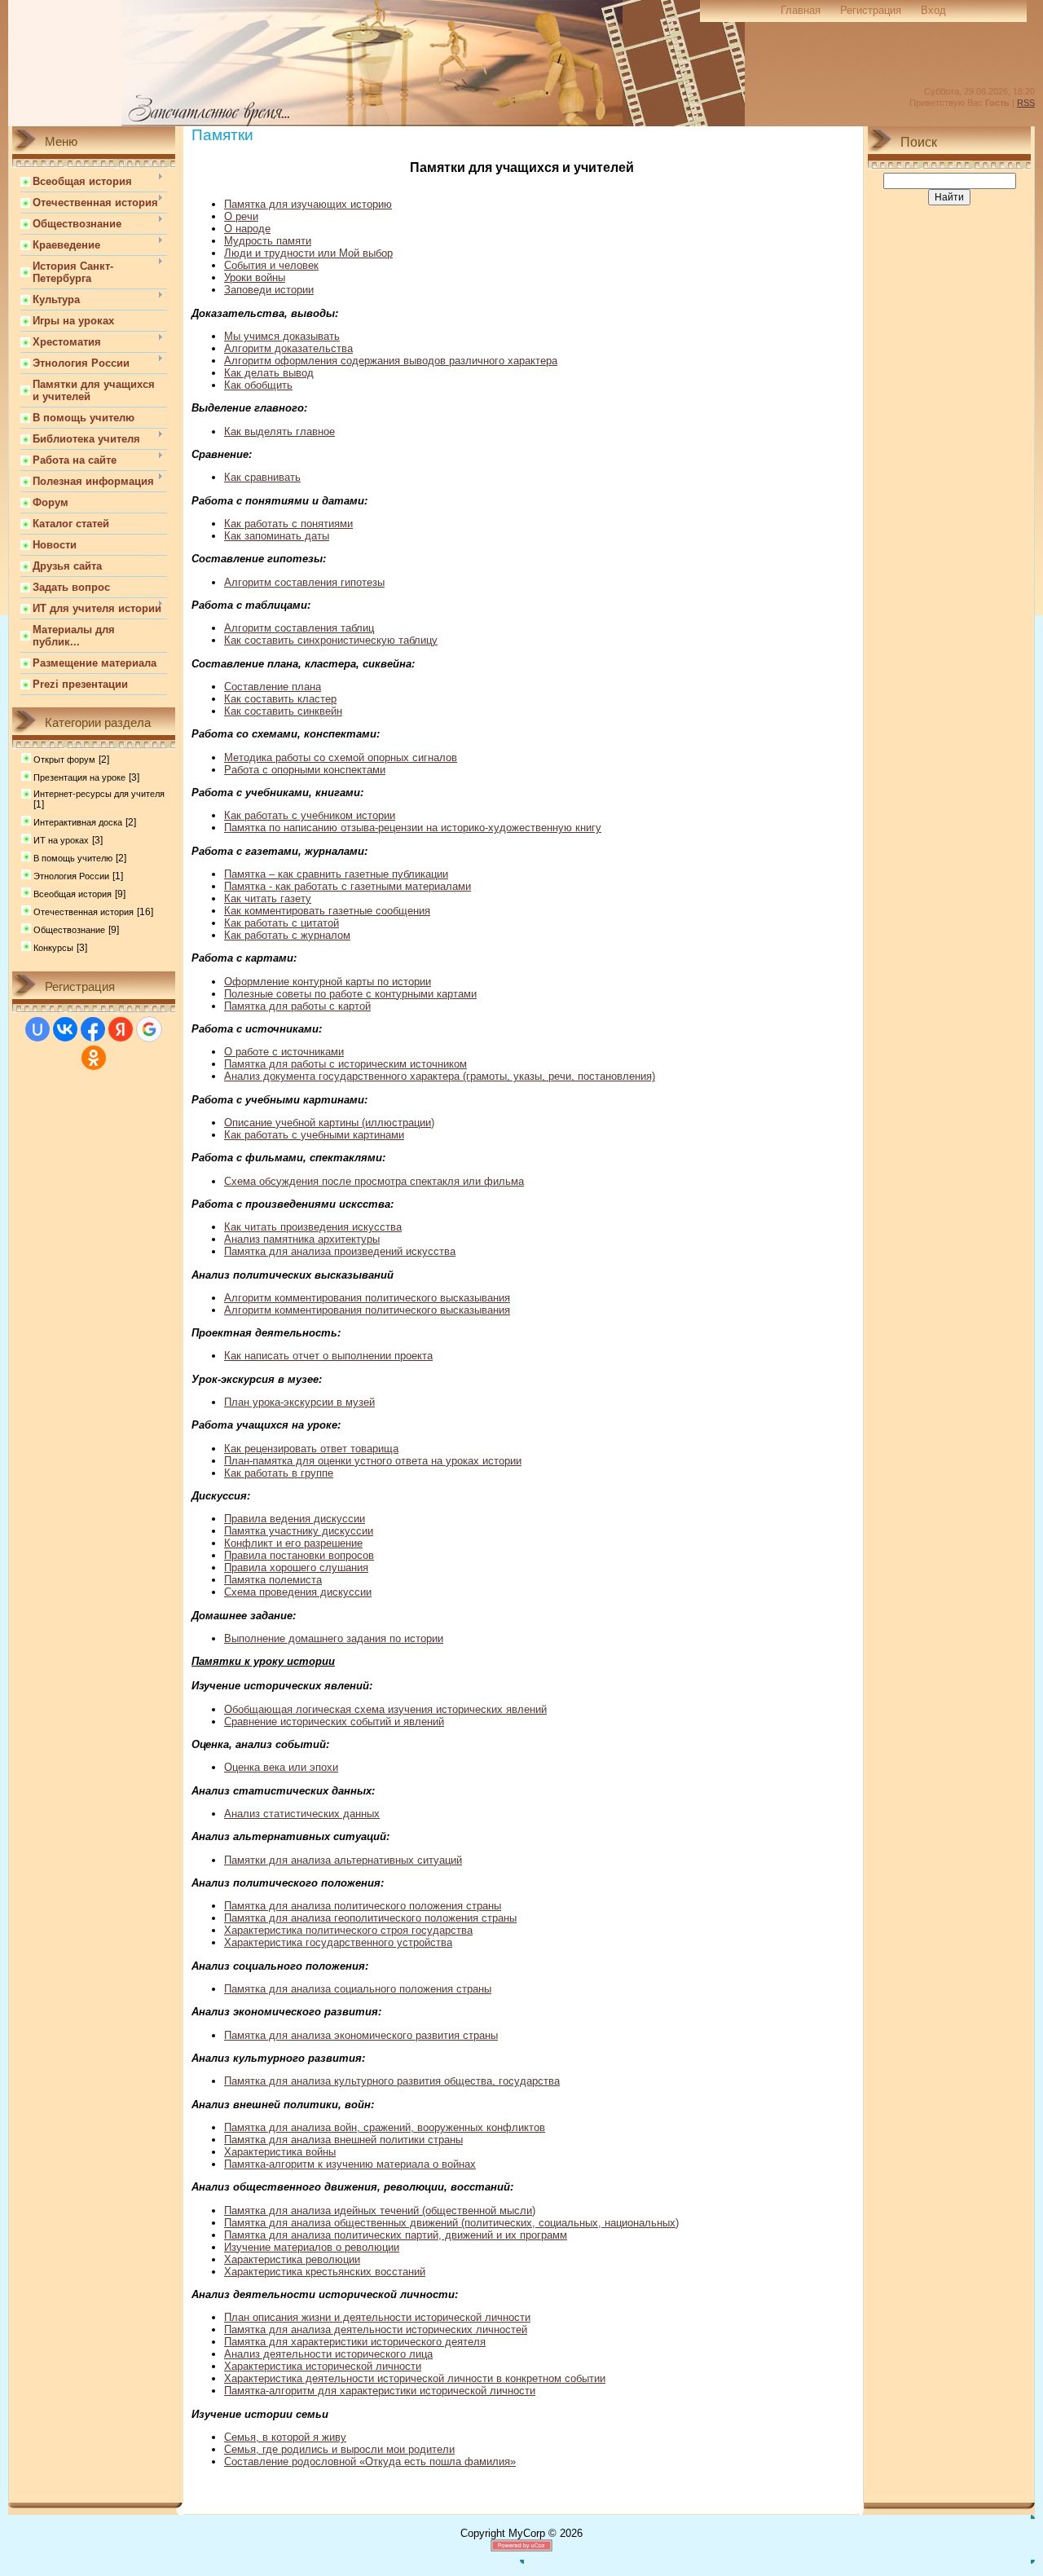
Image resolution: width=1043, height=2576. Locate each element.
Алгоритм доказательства (288, 348)
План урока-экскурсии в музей (299, 1402)
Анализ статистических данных (302, 1814)
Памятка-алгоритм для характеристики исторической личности (380, 2391)
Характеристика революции (292, 2259)
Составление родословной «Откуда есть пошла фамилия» (370, 2462)
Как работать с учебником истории (310, 815)
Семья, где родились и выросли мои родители (339, 2449)
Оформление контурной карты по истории (328, 982)
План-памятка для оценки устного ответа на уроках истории (373, 1461)
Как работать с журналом (287, 935)
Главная (801, 10)
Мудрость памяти (268, 241)
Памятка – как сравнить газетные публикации (336, 874)
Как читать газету (268, 898)
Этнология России (71, 876)
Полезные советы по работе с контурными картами (350, 994)
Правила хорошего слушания (296, 1568)
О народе (247, 229)
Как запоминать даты (277, 536)
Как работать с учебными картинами (314, 1135)
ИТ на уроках (61, 840)
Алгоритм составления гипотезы (304, 582)
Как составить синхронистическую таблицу (331, 640)
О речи (241, 216)
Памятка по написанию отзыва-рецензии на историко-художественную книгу (413, 828)
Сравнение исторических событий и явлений (334, 1722)
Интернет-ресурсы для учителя (99, 794)
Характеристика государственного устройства (338, 1942)
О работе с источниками (284, 1052)
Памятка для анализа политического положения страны (363, 1906)
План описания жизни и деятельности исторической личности (377, 2317)
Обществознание (69, 930)
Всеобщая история (73, 894)
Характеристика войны (280, 2152)
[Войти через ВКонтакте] (65, 1029)
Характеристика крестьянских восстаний (325, 2272)
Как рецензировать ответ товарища (311, 1449)
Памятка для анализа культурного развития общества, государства (392, 2081)
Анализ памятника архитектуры (302, 1239)
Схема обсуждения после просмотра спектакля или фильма (374, 1181)
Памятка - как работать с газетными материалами (348, 886)
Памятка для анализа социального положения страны (358, 1989)
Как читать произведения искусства (313, 1227)
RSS (1026, 103)
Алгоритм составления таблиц (299, 628)
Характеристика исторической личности (323, 2366)
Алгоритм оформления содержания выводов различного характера (391, 361)
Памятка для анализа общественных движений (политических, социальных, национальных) (451, 2223)
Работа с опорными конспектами (305, 770)
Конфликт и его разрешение (293, 1543)
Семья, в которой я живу (285, 2437)
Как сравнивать (262, 477)
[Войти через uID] (37, 1029)
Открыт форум (64, 760)
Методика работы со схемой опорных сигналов (341, 757)
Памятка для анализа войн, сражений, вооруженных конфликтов (385, 2127)
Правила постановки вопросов (299, 1555)
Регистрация (871, 10)
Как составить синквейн (283, 711)
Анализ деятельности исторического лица (328, 2354)
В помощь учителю (73, 858)
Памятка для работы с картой (297, 1006)
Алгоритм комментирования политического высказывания (367, 1298)
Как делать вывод (269, 373)
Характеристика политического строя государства (348, 1930)
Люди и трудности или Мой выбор (308, 253)
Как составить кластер (280, 699)
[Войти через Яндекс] (121, 1029)
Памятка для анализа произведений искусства (340, 1251)
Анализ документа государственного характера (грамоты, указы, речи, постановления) (440, 1076)
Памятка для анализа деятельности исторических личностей (376, 2329)
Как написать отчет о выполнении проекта (328, 1356)
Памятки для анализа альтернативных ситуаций (343, 1860)
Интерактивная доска (78, 822)
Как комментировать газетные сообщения (327, 911)
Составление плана (273, 687)
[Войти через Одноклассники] (94, 1058)
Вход (933, 10)
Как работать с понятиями (288, 524)
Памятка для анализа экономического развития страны (361, 2035)
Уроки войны (255, 277)
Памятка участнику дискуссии (299, 1531)
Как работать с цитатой (282, 923)
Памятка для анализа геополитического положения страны (370, 1918)
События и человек (271, 265)
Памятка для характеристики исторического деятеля (355, 2342)
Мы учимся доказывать (282, 336)
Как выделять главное (279, 432)
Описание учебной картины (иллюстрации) (329, 1123)
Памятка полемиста (273, 1580)
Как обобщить (258, 385)
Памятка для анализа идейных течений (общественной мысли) (380, 2211)
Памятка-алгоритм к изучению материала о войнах (350, 2164)
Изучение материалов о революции (312, 2247)
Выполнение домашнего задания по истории (334, 1638)
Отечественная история (84, 912)
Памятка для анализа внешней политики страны (343, 2140)
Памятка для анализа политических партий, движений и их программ (396, 2235)
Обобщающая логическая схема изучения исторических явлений (385, 1709)
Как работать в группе (279, 1473)
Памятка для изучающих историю (308, 204)
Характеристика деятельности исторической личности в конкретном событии (415, 2378)
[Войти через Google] (149, 1029)
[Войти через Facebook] (93, 1029)
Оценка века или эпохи (281, 1767)
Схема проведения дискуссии (298, 1592)
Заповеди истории (269, 290)
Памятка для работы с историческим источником (345, 1064)
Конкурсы (53, 948)
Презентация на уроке (79, 777)
